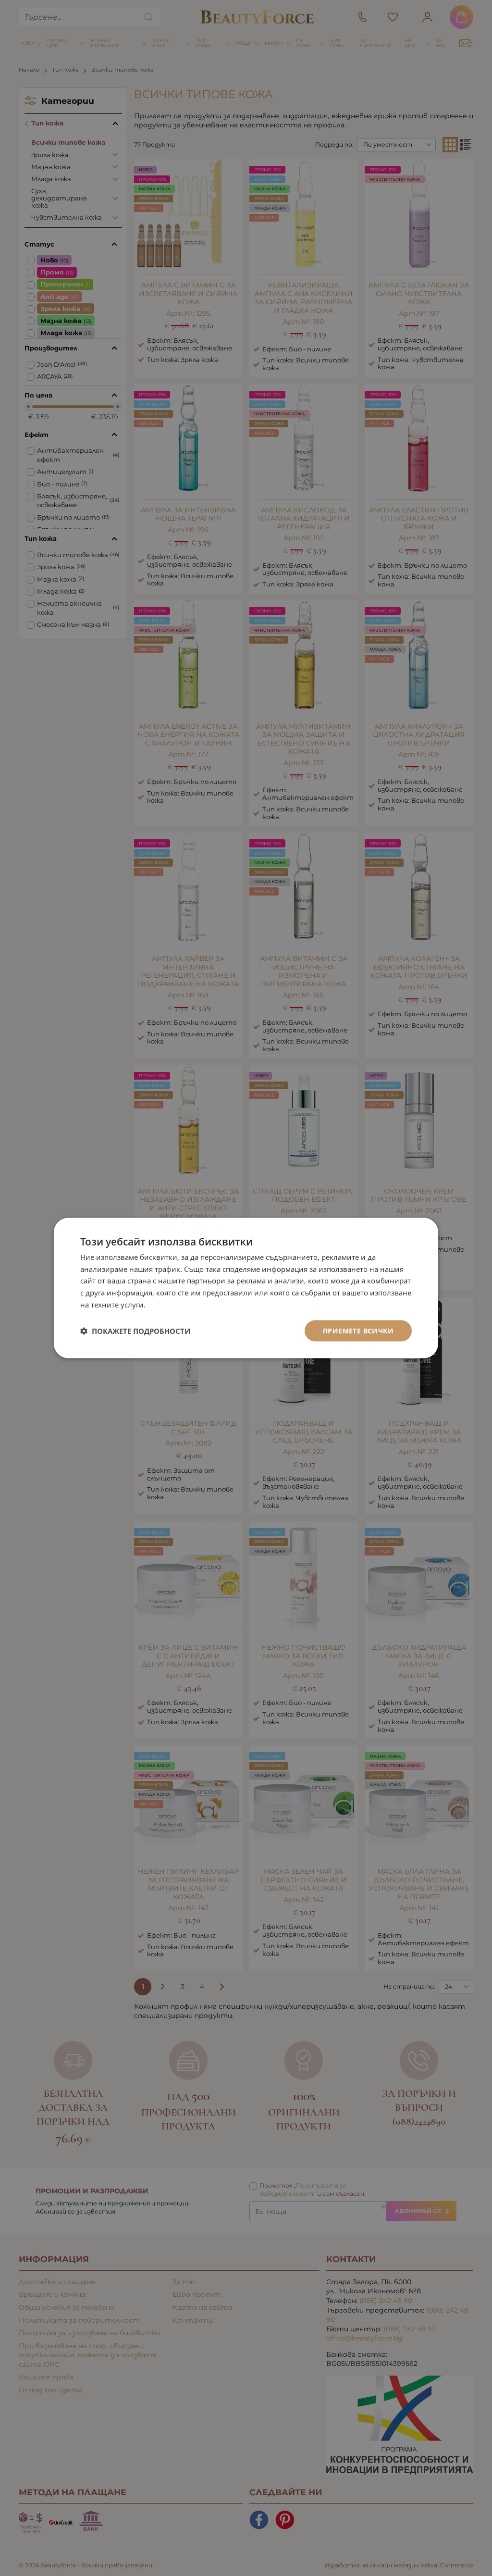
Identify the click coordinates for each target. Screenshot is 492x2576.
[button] (135, 1331)
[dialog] (246, 1288)
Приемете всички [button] (358, 1330)
